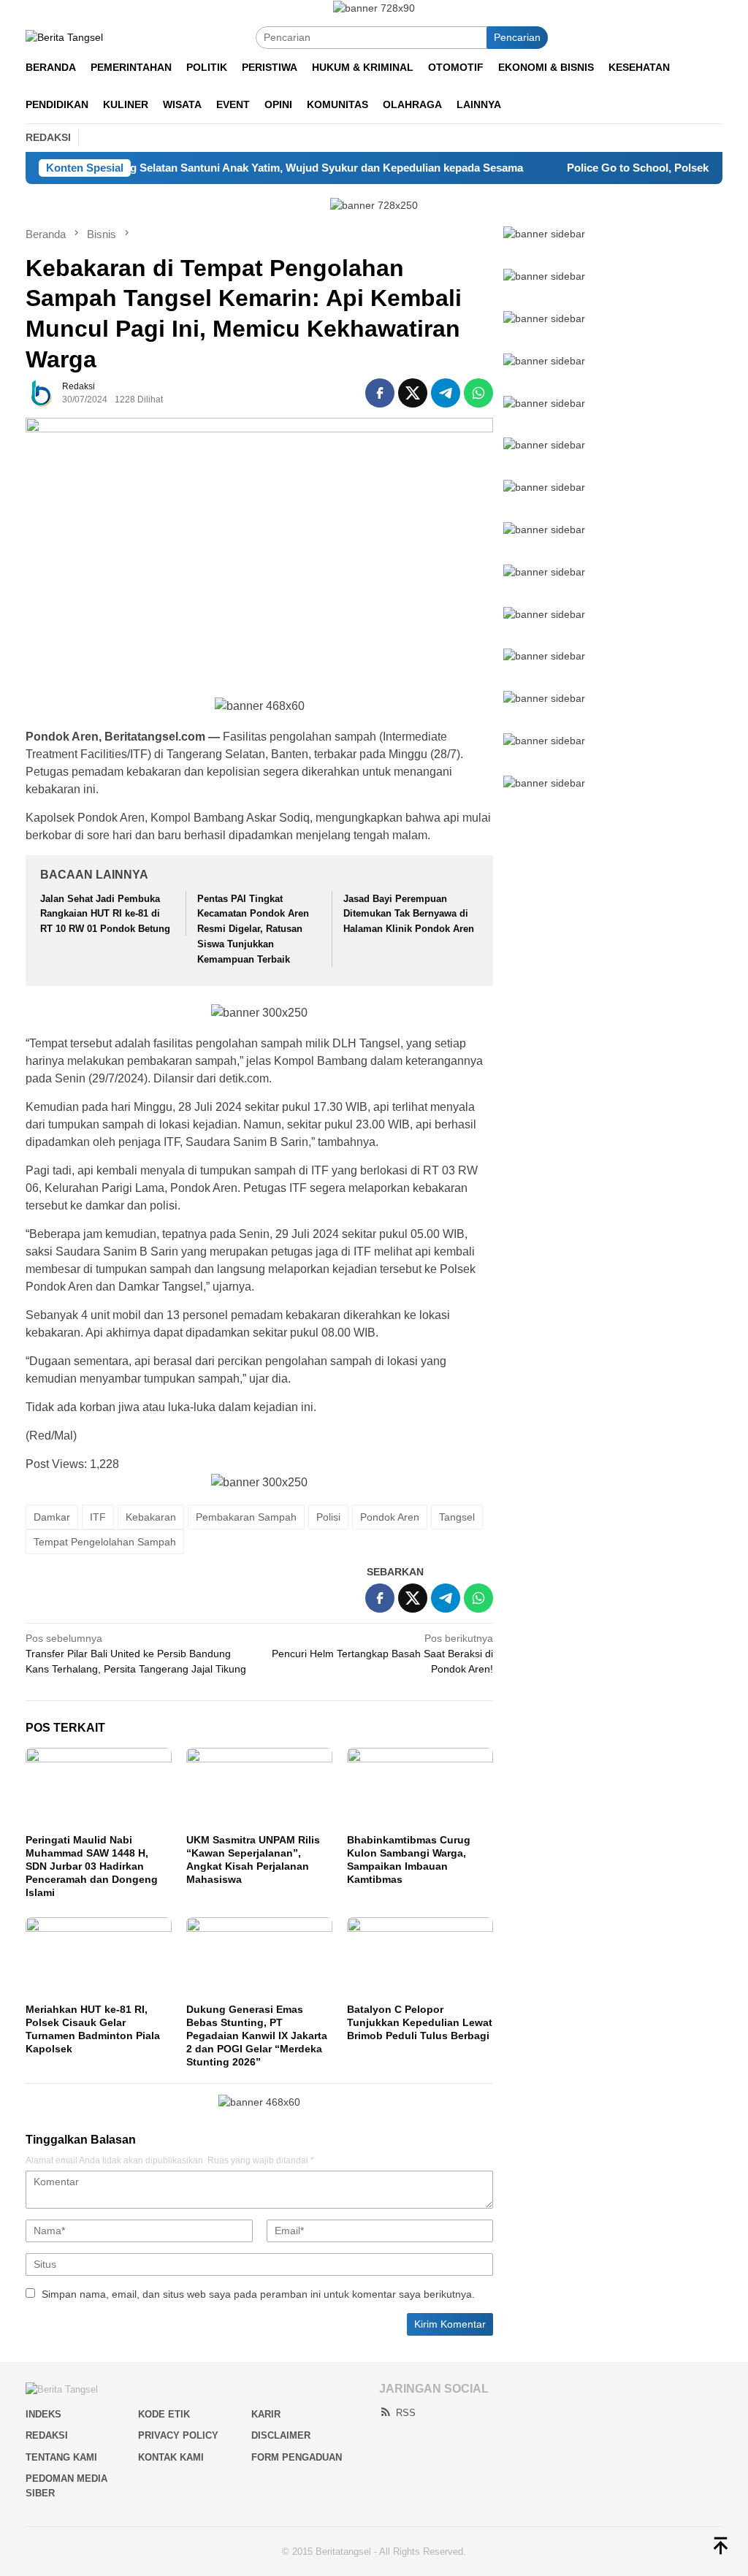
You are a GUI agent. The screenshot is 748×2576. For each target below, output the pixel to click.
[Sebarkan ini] (380, 393)
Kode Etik (164, 2414)
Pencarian (517, 37)
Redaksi (47, 2435)
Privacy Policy (178, 2435)
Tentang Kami (61, 2457)
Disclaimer (281, 2435)
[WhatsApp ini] (478, 393)
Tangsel (457, 1517)
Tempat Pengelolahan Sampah (105, 1542)
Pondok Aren (390, 1517)
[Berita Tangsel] (64, 37)
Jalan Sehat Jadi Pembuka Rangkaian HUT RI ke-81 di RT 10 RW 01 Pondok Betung (105, 914)
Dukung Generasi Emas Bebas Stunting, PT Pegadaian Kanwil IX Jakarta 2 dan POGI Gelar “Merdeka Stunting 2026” (257, 2036)
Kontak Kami (171, 2457)
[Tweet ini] (413, 393)
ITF (98, 1517)
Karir (266, 2414)
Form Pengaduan (297, 2457)
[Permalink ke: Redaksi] (40, 392)
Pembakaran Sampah (246, 1517)
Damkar (52, 1517)
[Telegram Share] (446, 393)
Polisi (328, 1517)
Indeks (43, 2414)
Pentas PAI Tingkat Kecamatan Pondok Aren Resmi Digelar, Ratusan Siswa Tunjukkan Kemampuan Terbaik (253, 929)
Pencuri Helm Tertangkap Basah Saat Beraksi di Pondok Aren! (382, 1654)
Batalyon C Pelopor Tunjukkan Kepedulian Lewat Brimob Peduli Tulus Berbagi (420, 2022)
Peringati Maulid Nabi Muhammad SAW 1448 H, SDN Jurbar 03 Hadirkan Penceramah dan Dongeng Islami (92, 1866)
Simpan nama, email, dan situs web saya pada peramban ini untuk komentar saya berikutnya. (258, 2294)
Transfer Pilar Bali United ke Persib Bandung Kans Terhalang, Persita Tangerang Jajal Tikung (136, 1654)
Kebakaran (151, 1517)
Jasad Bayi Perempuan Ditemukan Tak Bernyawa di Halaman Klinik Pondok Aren (409, 914)
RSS (406, 2413)
